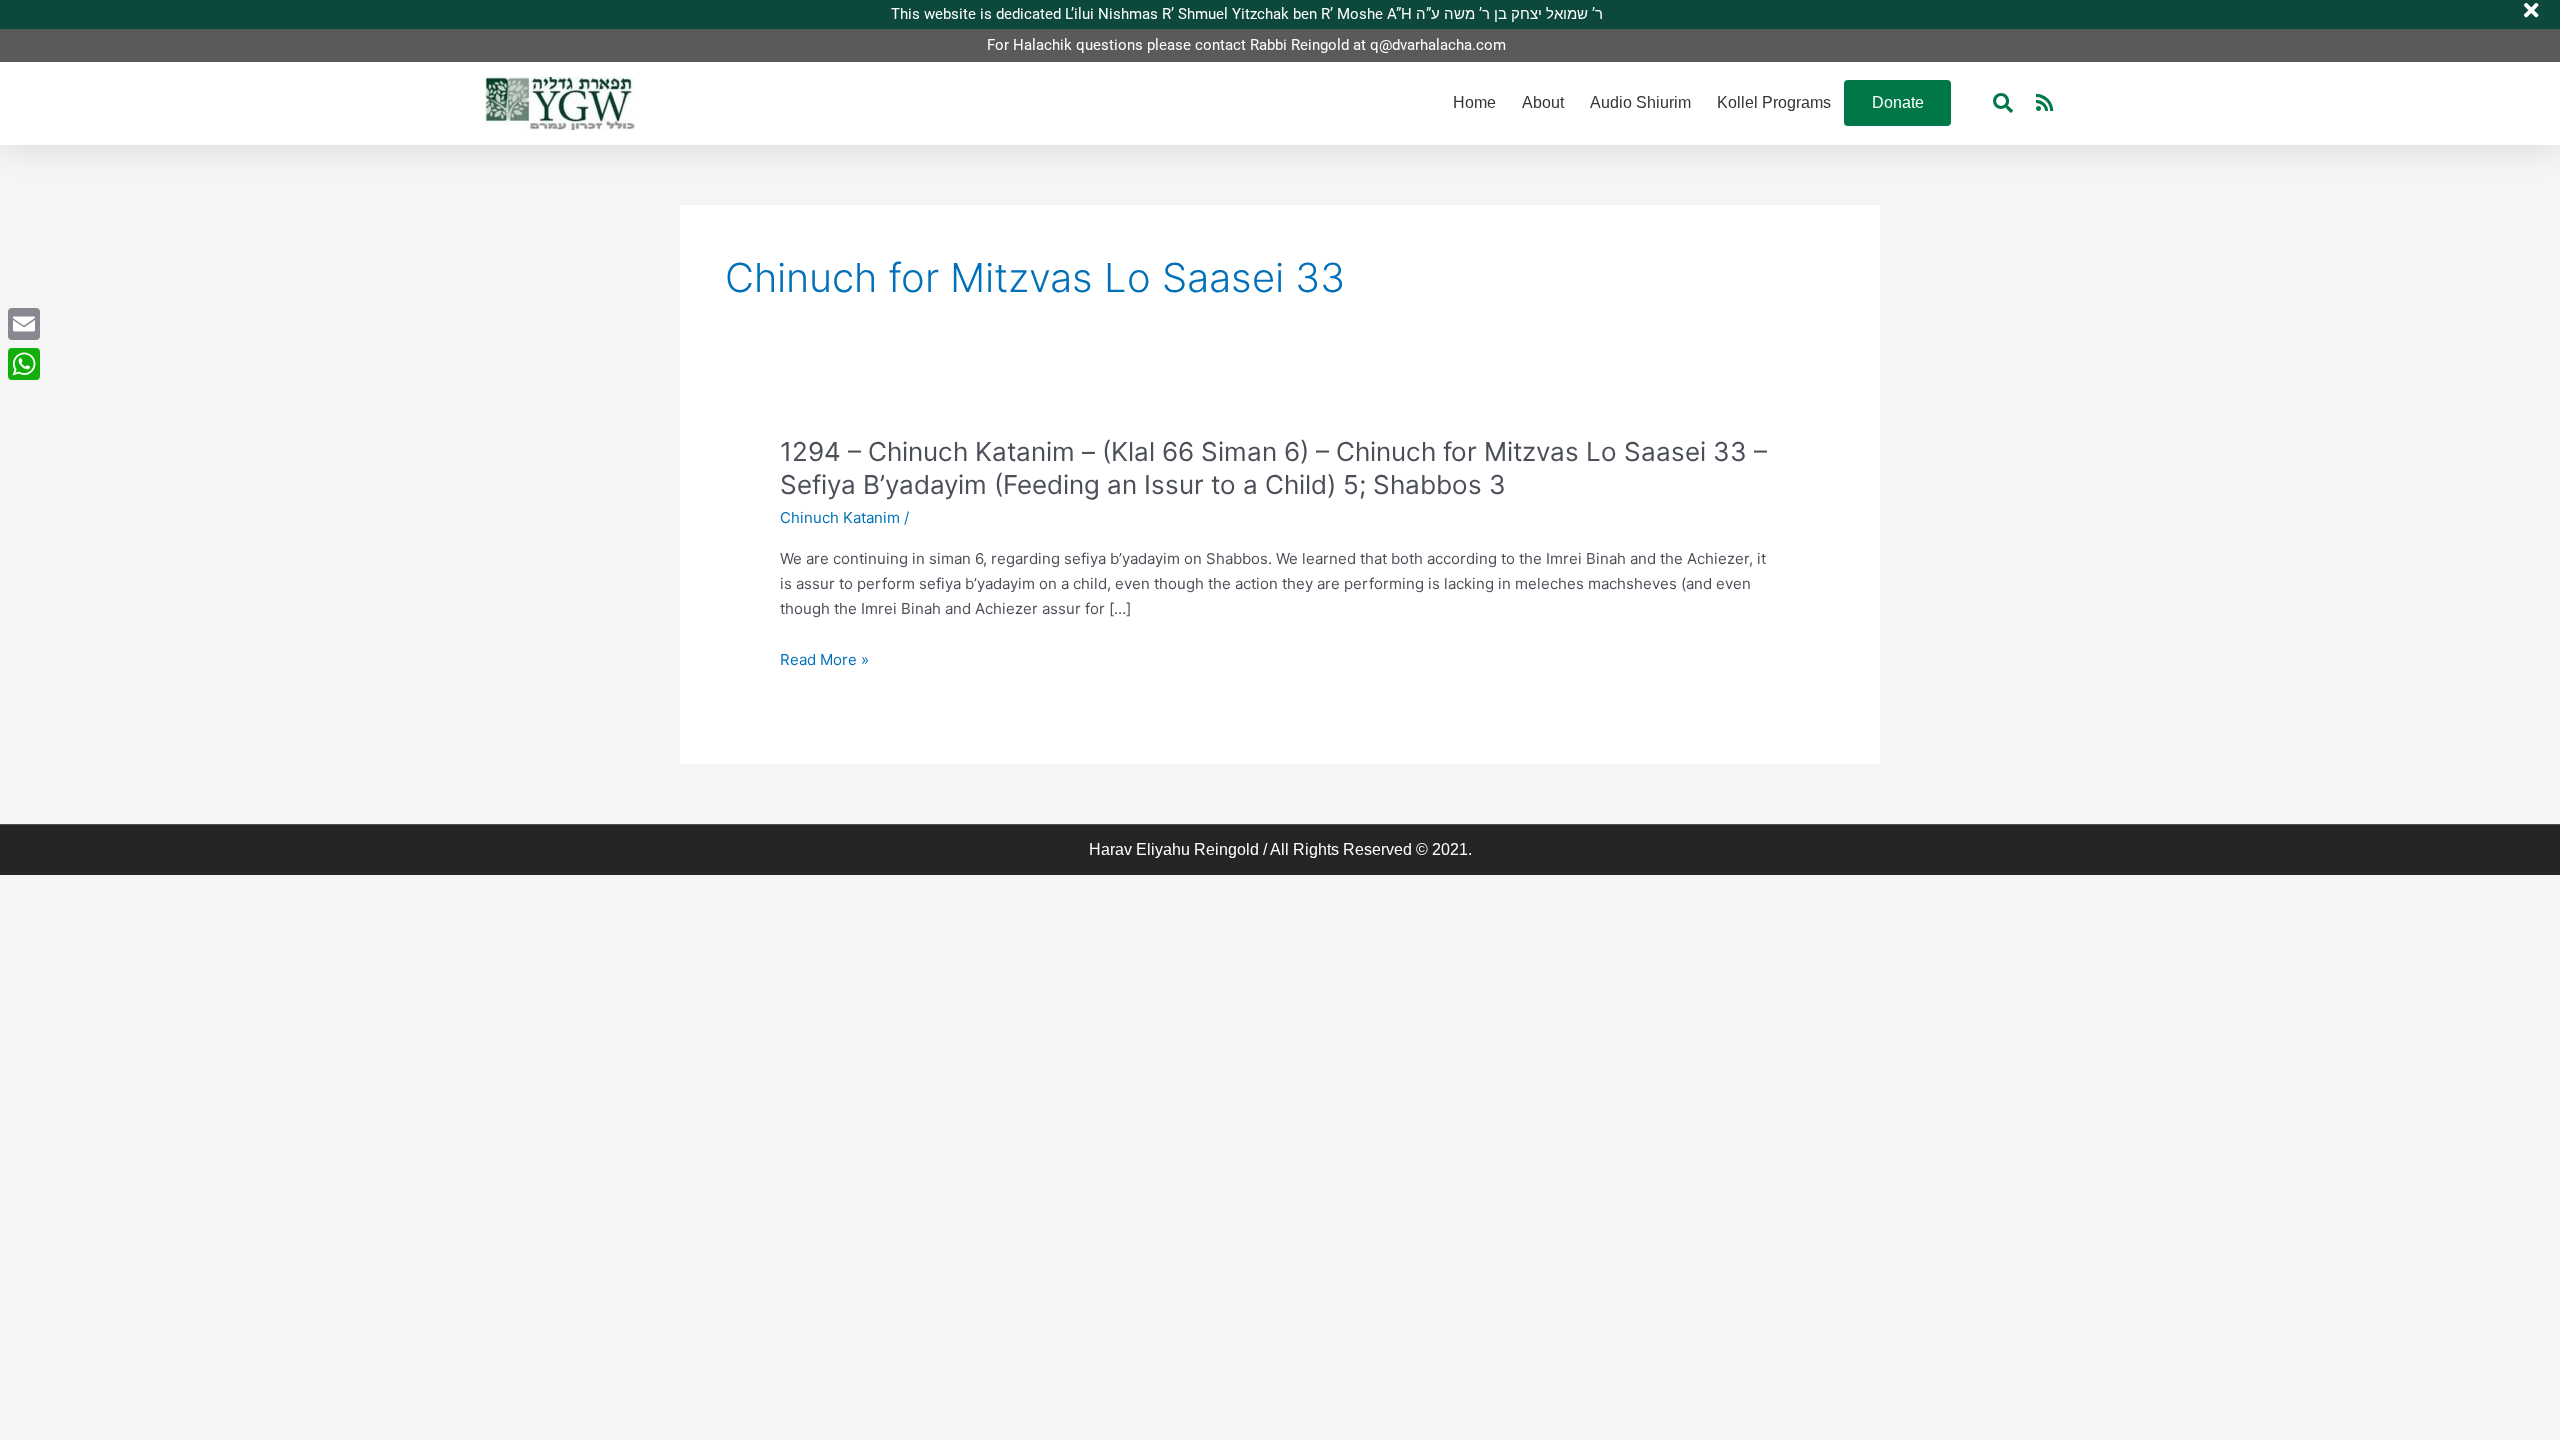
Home (1474, 102)
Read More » (824, 660)
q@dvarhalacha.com (1438, 45)
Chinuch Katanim (840, 517)
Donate (1898, 102)
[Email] (24, 324)
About (1543, 102)
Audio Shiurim (1640, 102)
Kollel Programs (1774, 102)
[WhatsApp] (24, 364)
